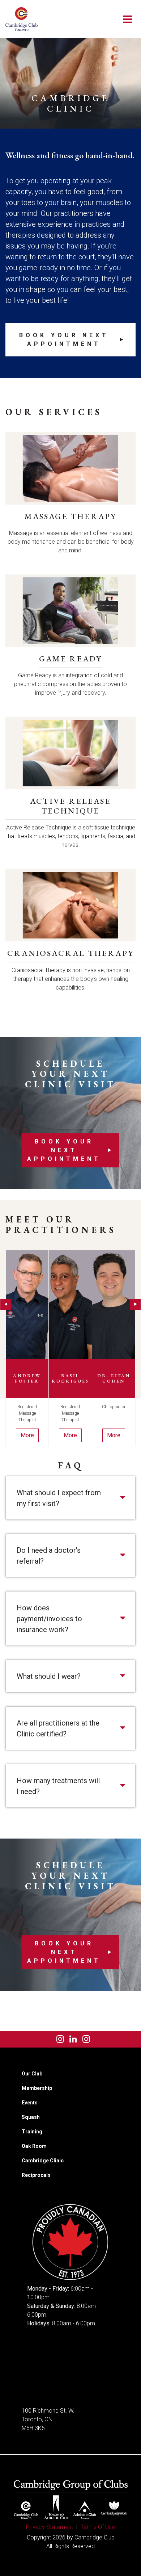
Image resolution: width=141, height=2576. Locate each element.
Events (30, 2103)
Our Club (32, 2074)
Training (32, 2132)
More (27, 1435)
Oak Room (34, 2146)
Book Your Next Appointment (64, 340)
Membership (37, 2088)
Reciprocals (36, 2175)
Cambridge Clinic (43, 2161)
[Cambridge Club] (22, 19)
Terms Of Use (98, 2527)
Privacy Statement (50, 2527)
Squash (31, 2117)
